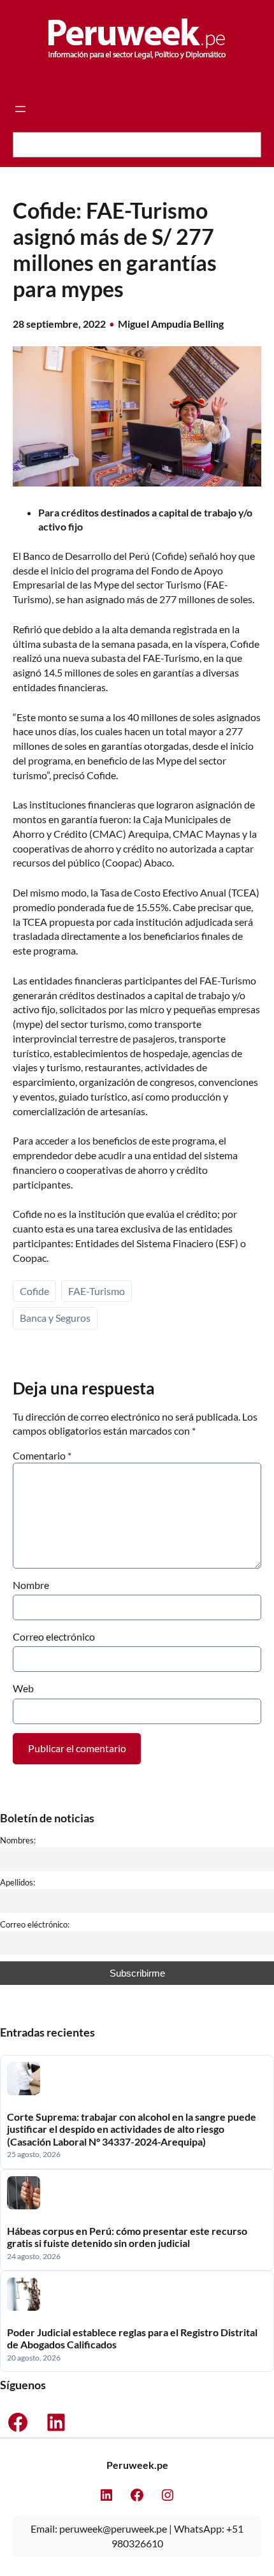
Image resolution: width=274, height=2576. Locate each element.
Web (23, 1688)
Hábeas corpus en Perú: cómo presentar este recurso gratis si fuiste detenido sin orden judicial (127, 2237)
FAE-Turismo (97, 1291)
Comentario (42, 1455)
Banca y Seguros (55, 1318)
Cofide (34, 1291)
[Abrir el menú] (20, 109)
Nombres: (18, 1840)
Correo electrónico (54, 1636)
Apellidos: (18, 1882)
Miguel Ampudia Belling (171, 324)
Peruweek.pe (137, 2465)
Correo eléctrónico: (35, 1924)
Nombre (31, 1585)
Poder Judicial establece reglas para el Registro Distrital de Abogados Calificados (132, 2338)
